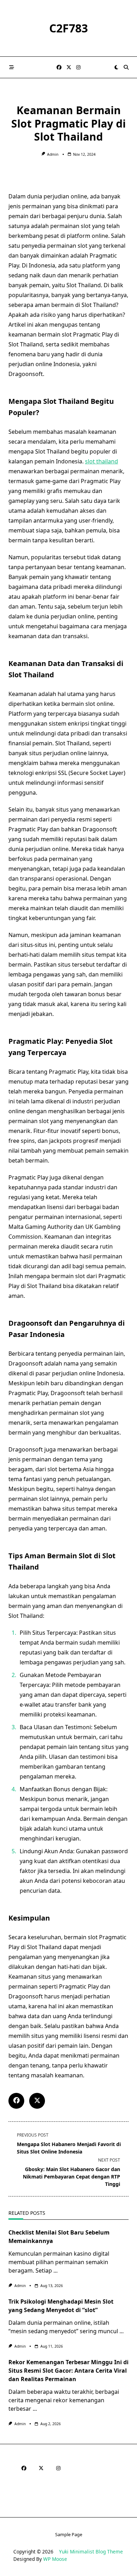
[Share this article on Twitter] (37, 2101)
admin (53, 154)
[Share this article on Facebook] (16, 2101)
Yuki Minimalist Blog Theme (91, 2552)
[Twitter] (69, 67)
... (56, 2270)
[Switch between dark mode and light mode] (116, 67)
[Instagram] (78, 67)
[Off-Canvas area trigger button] (12, 67)
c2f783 (68, 28)
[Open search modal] (126, 67)
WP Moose (55, 2559)
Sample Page (69, 2535)
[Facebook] (59, 67)
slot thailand (102, 461)
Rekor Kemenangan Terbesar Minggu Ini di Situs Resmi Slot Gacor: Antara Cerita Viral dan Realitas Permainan (68, 2371)
